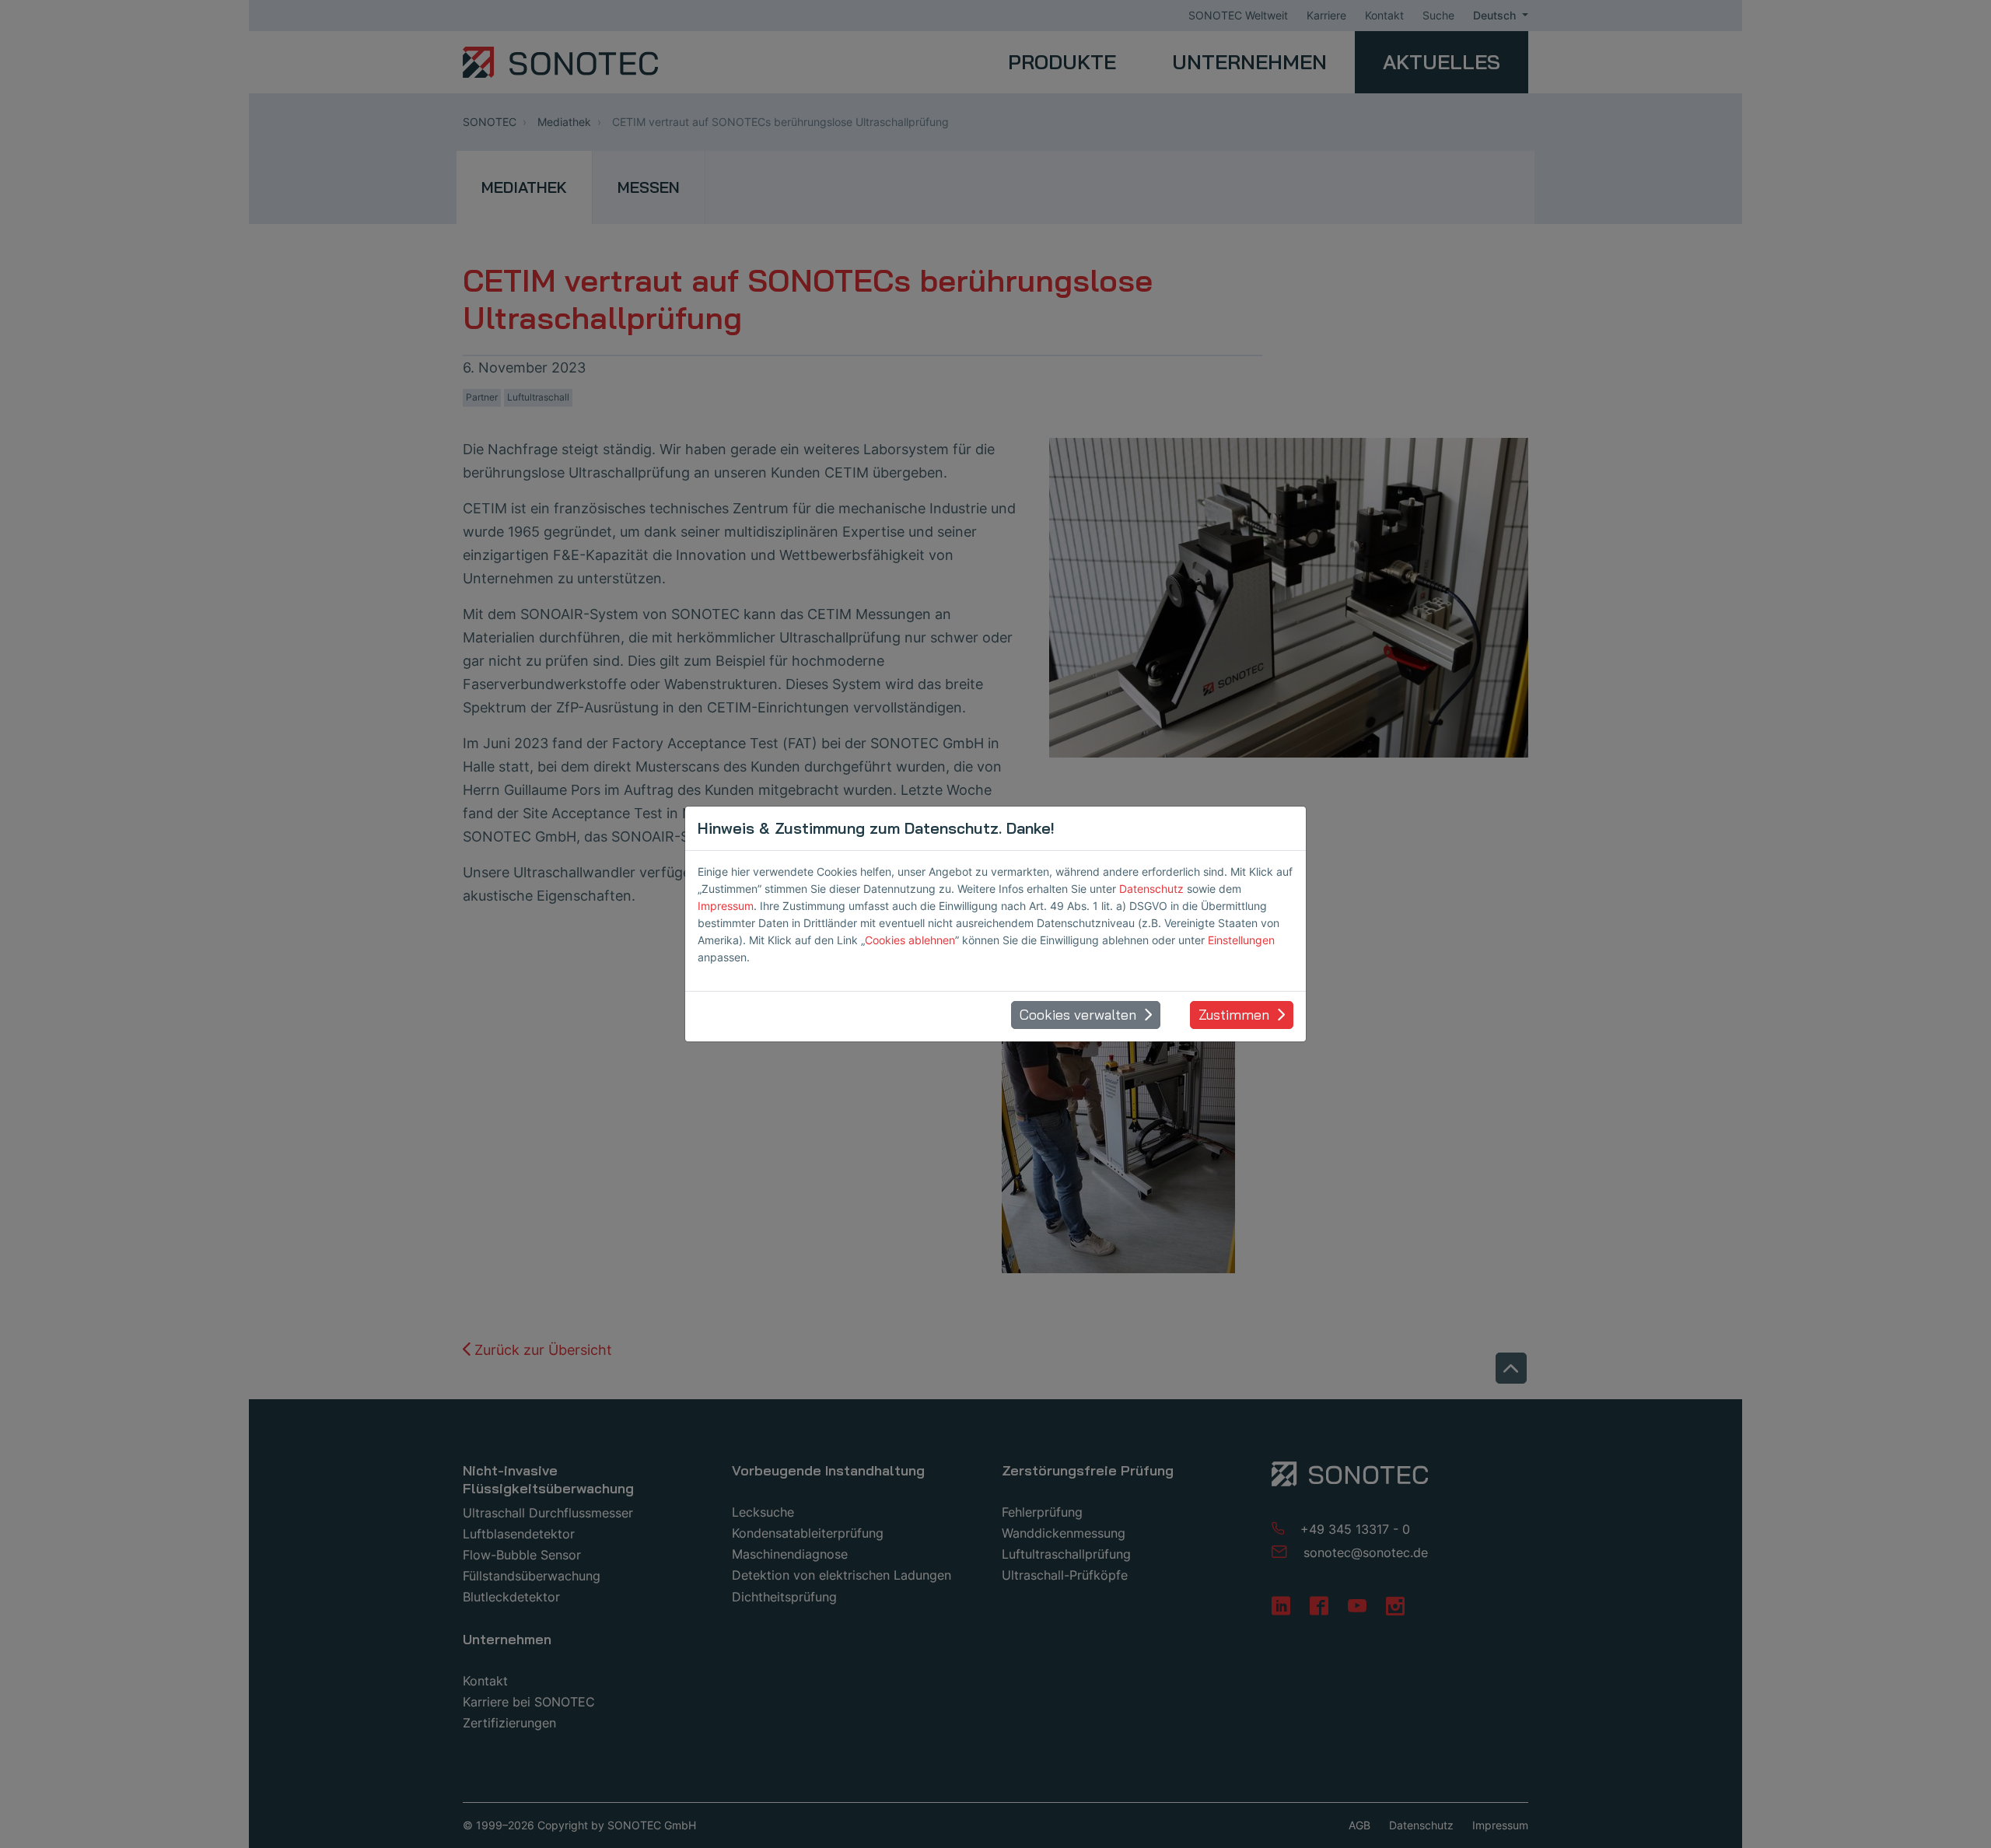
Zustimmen (1234, 1015)
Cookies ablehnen (910, 940)
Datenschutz (1151, 889)
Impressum (726, 906)
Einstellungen (1241, 940)
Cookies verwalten (1078, 1015)
